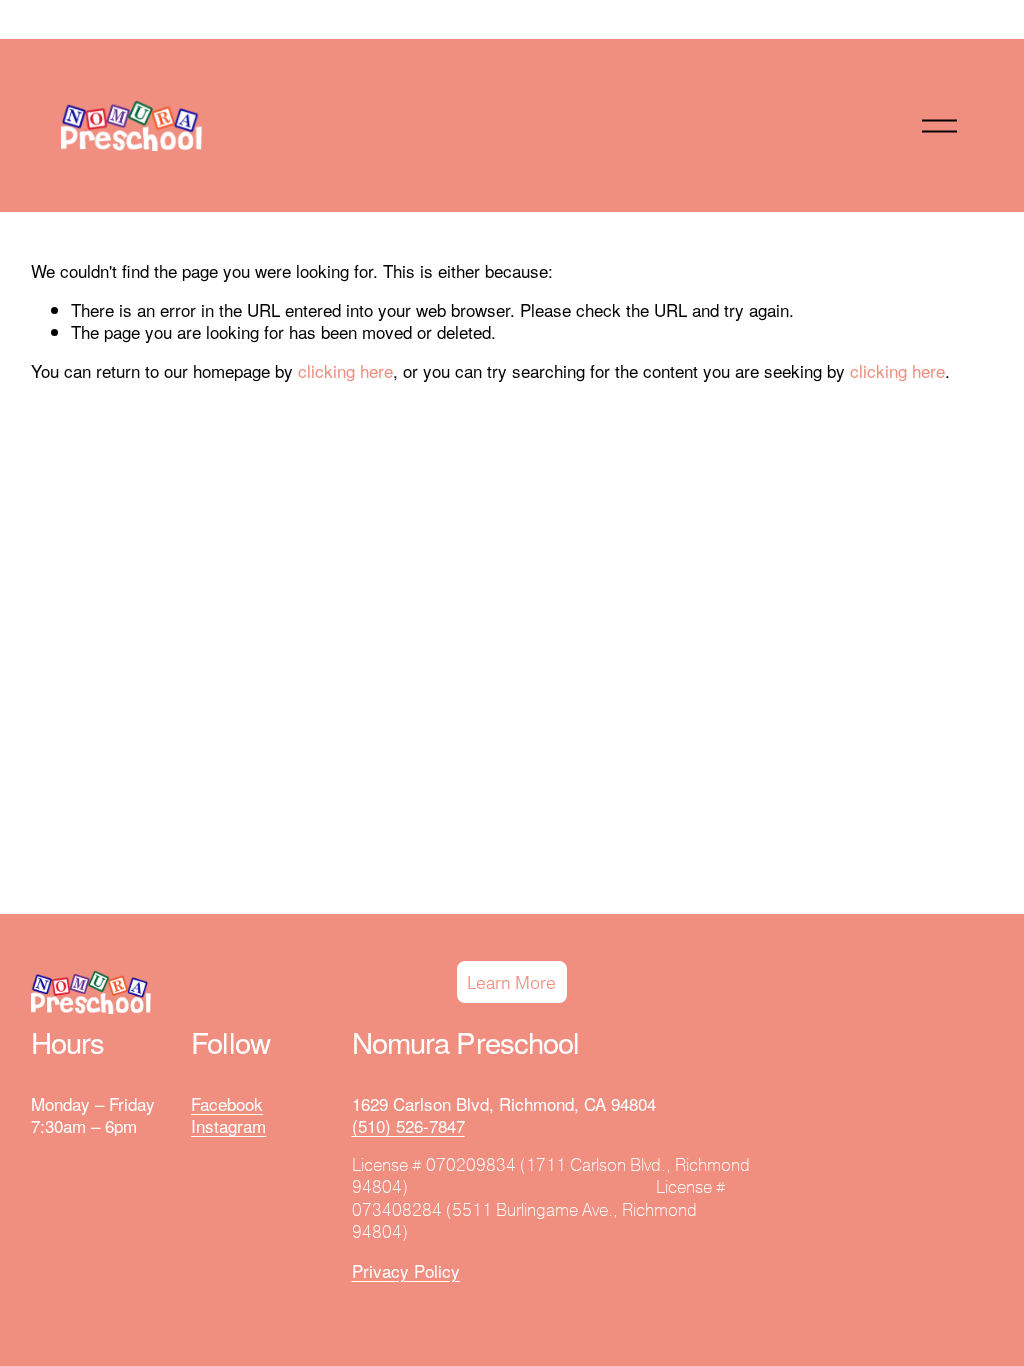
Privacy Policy (406, 1271)
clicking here (345, 370)
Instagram (228, 1126)
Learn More (511, 982)
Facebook (227, 1104)
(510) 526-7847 (408, 1126)
